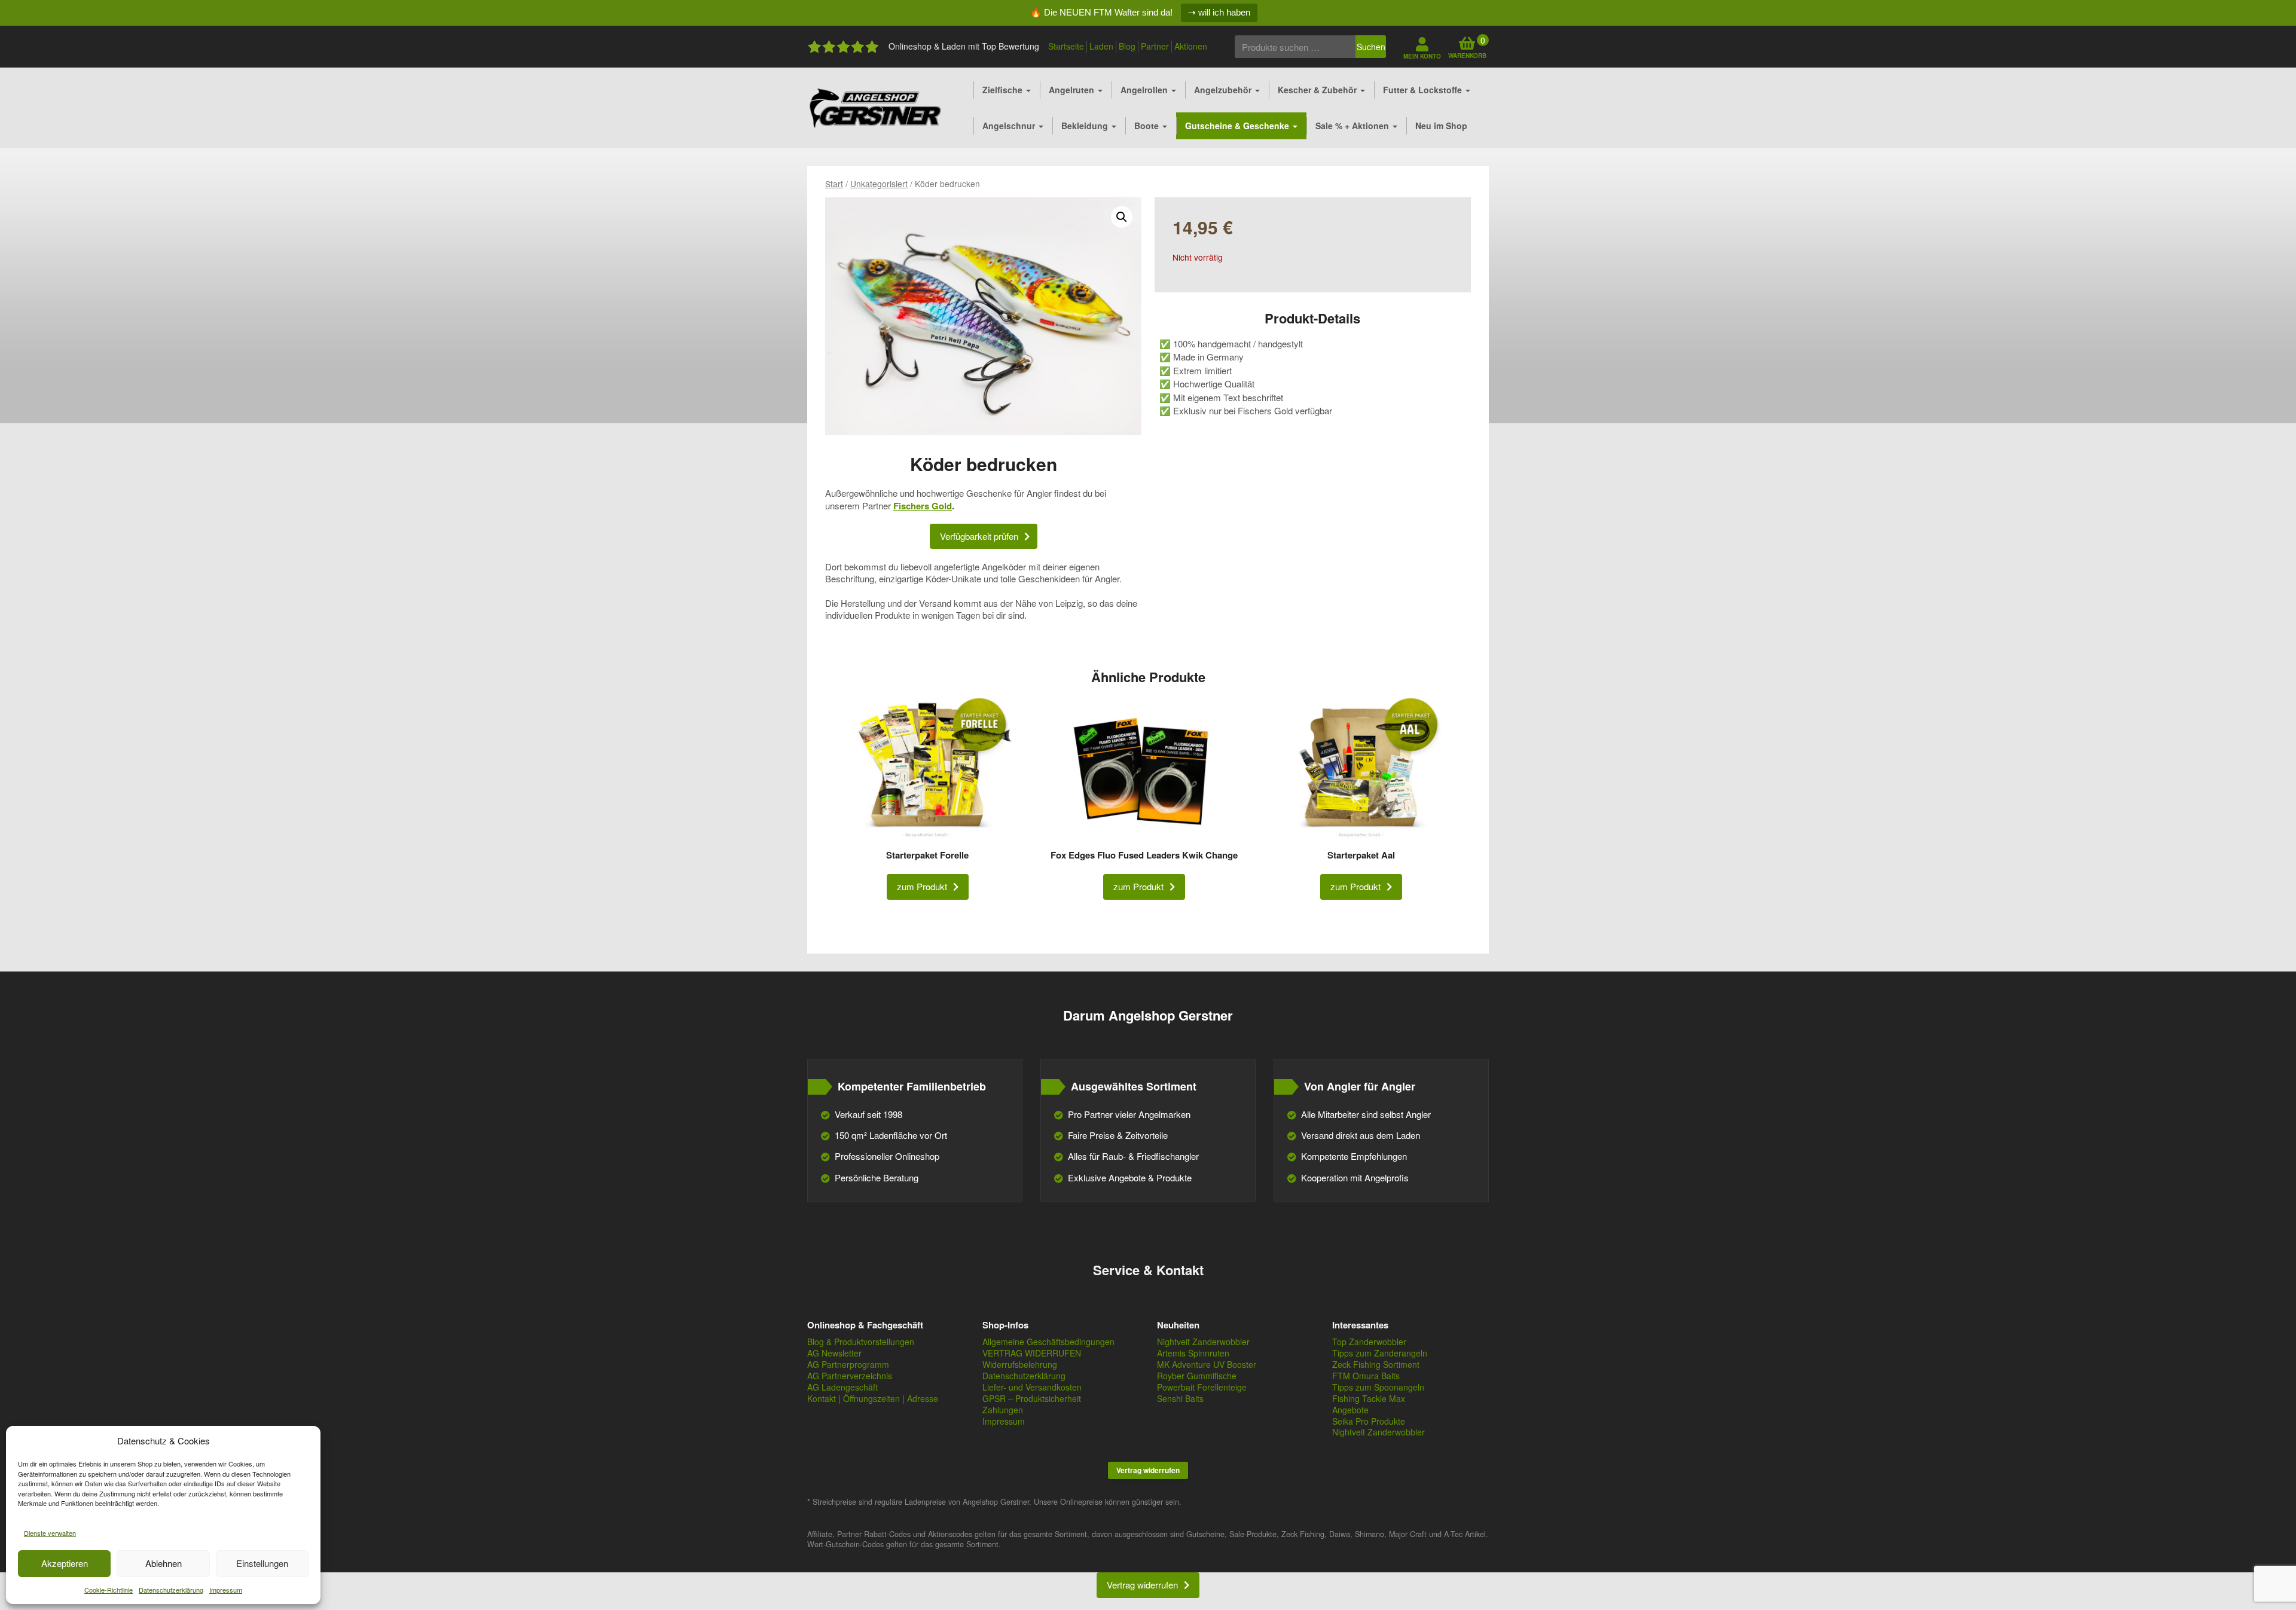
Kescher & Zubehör (1318, 90)
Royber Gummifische (1197, 1376)
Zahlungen (1003, 1410)
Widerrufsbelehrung (1020, 1364)
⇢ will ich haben (1219, 12)
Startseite (1066, 46)
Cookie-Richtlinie (109, 1590)
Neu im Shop (1441, 126)
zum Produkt (922, 886)
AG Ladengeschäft (842, 1387)
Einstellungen (262, 1563)
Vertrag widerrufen (1148, 1470)
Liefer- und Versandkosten (1032, 1387)
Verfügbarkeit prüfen (979, 536)
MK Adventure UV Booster (1207, 1364)
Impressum (226, 1590)
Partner (1155, 46)
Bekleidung (1086, 126)
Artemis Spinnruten (1193, 1353)
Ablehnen (164, 1563)
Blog (1127, 46)
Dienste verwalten (50, 1533)
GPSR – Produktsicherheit (1032, 1398)
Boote (1148, 126)
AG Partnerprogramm (848, 1364)
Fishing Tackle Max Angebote (1369, 1404)
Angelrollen (1145, 90)
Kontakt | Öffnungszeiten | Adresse (873, 1398)
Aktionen (1191, 46)
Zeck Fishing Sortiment (1376, 1364)
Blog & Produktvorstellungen (861, 1342)
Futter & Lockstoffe (1424, 90)
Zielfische (1004, 90)
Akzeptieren (65, 1563)
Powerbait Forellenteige (1202, 1387)
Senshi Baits (1180, 1398)
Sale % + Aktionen (1353, 126)
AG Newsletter (834, 1353)
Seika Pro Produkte (1369, 1421)
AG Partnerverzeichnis (850, 1376)
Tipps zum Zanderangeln (1380, 1353)
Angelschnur (1010, 126)
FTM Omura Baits (1366, 1376)
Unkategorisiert (879, 184)
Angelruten (1073, 90)
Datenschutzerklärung (171, 1590)
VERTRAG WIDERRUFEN (1032, 1353)
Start (834, 184)
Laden (1101, 46)
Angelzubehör (1224, 90)
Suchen (1371, 47)
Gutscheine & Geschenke (1238, 126)
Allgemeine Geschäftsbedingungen (1048, 1342)
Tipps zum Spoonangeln (1378, 1387)
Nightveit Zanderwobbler (1203, 1342)
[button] (1122, 217)
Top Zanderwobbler (1369, 1342)
